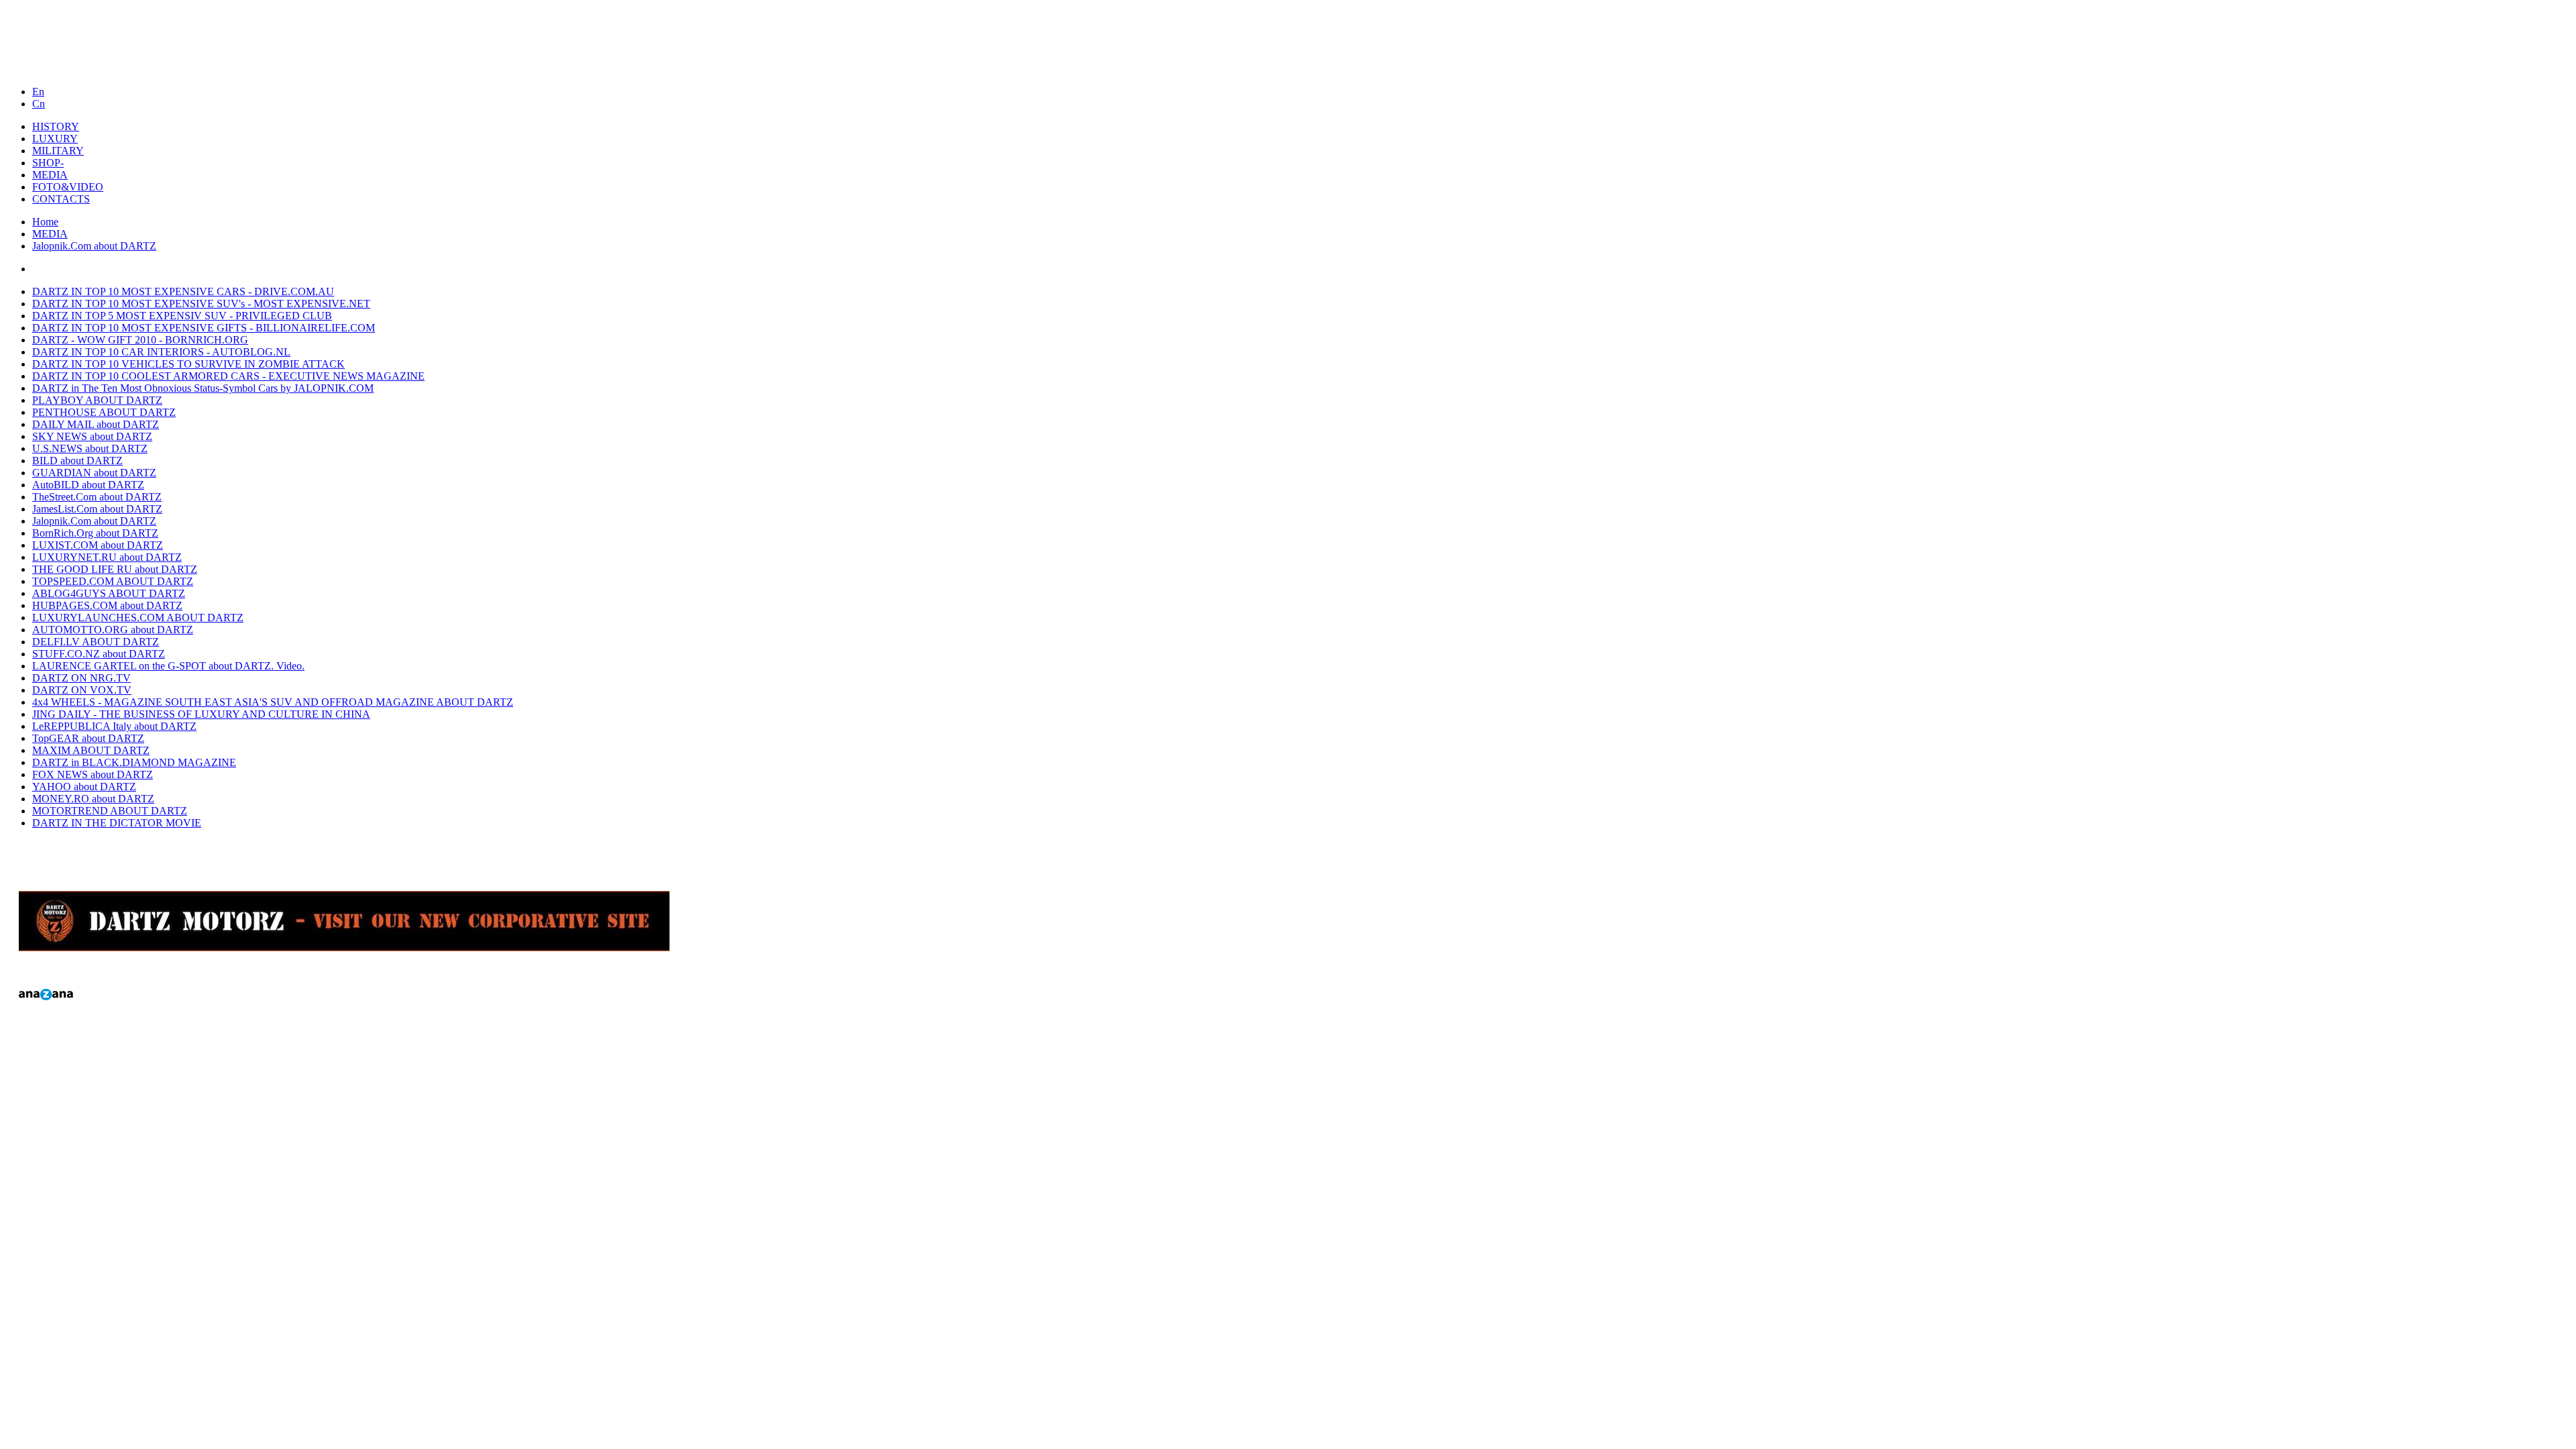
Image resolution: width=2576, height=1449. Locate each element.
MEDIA (50, 234)
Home (45, 222)
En (38, 92)
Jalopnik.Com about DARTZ (94, 246)
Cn (39, 104)
